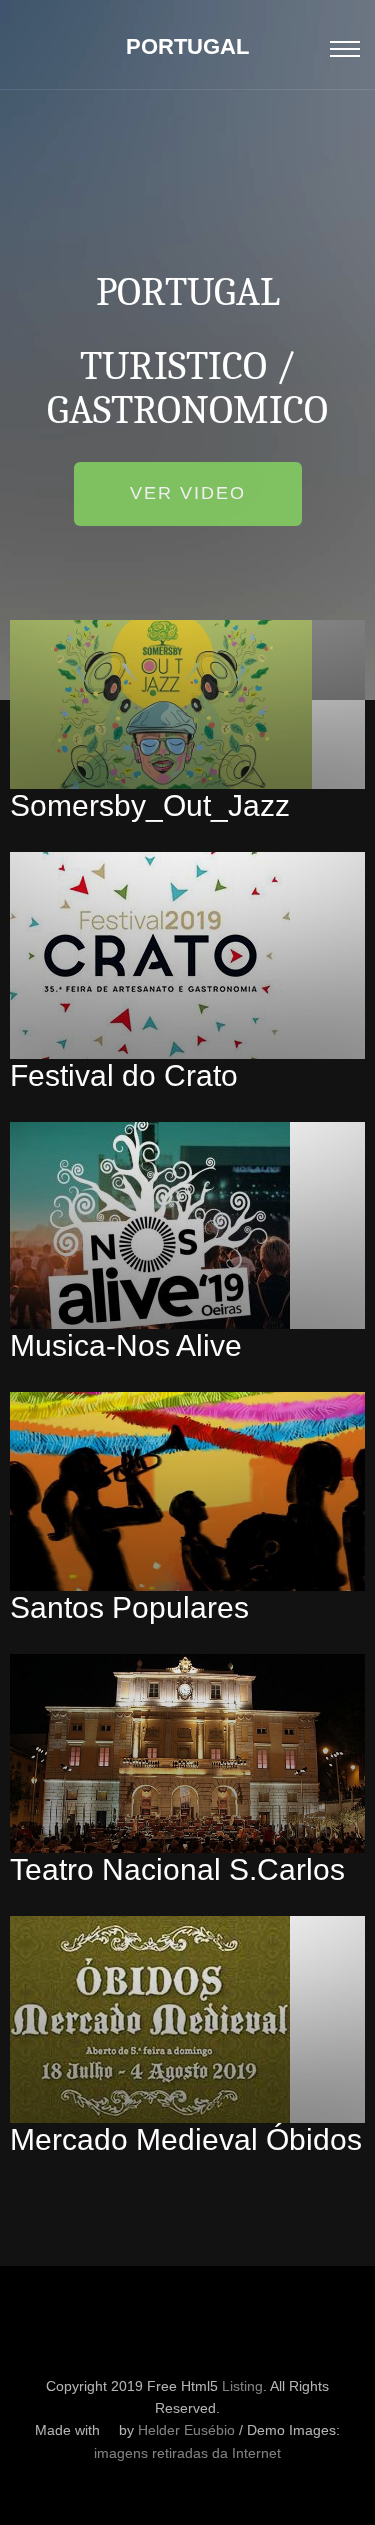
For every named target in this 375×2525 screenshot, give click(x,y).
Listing (242, 2386)
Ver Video (188, 493)
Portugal (187, 46)
